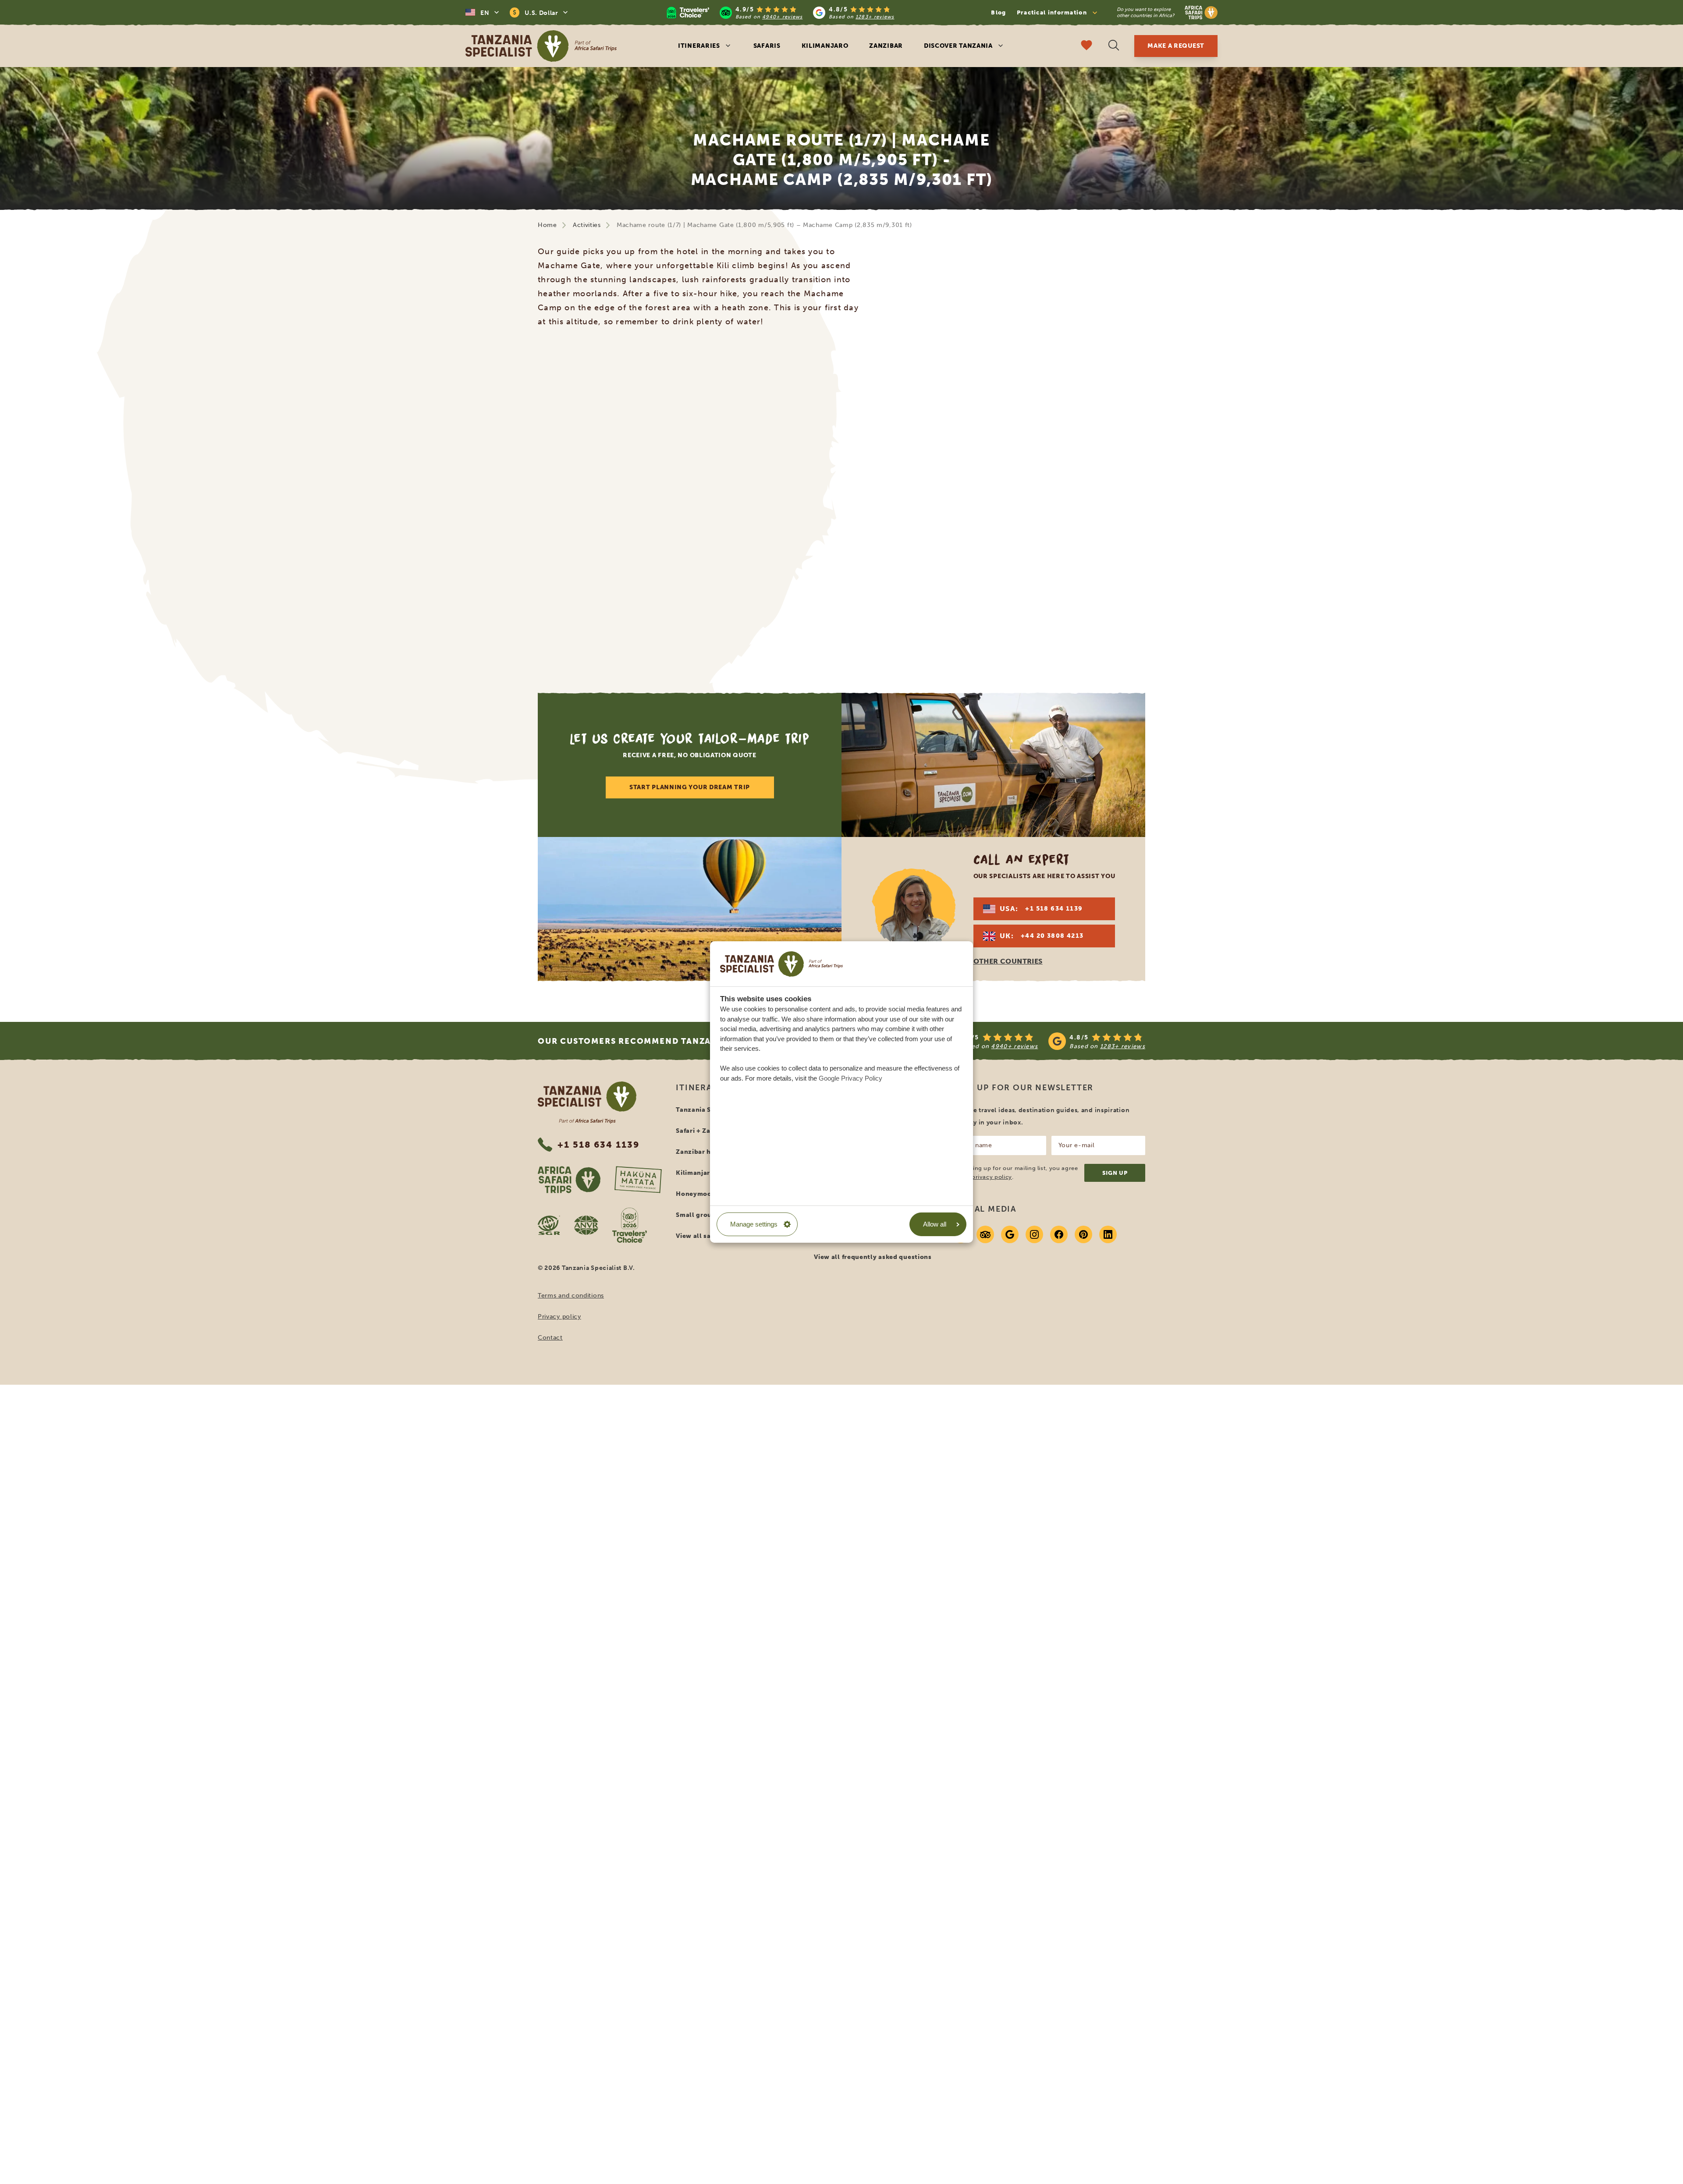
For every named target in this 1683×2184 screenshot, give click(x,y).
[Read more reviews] (781, 12)
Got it (525, 65)
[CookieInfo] (781, 964)
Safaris (767, 46)
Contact (550, 1338)
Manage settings (754, 1224)
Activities (587, 225)
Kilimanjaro (825, 46)
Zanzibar (886, 46)
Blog (998, 12)
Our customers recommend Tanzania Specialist (660, 1041)
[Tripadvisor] (985, 1234)
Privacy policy (559, 1317)
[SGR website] (549, 1225)
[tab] (831, 646)
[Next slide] (1143, 497)
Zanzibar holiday (704, 1152)
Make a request (1176, 46)
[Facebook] (1059, 1234)
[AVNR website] (586, 1225)
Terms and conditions (571, 1296)
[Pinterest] (1083, 1234)
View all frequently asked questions (873, 1257)
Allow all (935, 1224)
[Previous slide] (540, 497)
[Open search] (1114, 46)
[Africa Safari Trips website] (569, 1180)
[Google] (1010, 1234)
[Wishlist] (1086, 46)
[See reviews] (1042, 1041)
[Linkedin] (1108, 1234)
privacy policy (992, 1177)
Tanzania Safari (701, 1110)
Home (547, 225)
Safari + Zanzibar (704, 1131)
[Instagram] (1034, 1234)
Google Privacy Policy (850, 1078)
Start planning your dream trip (690, 787)
